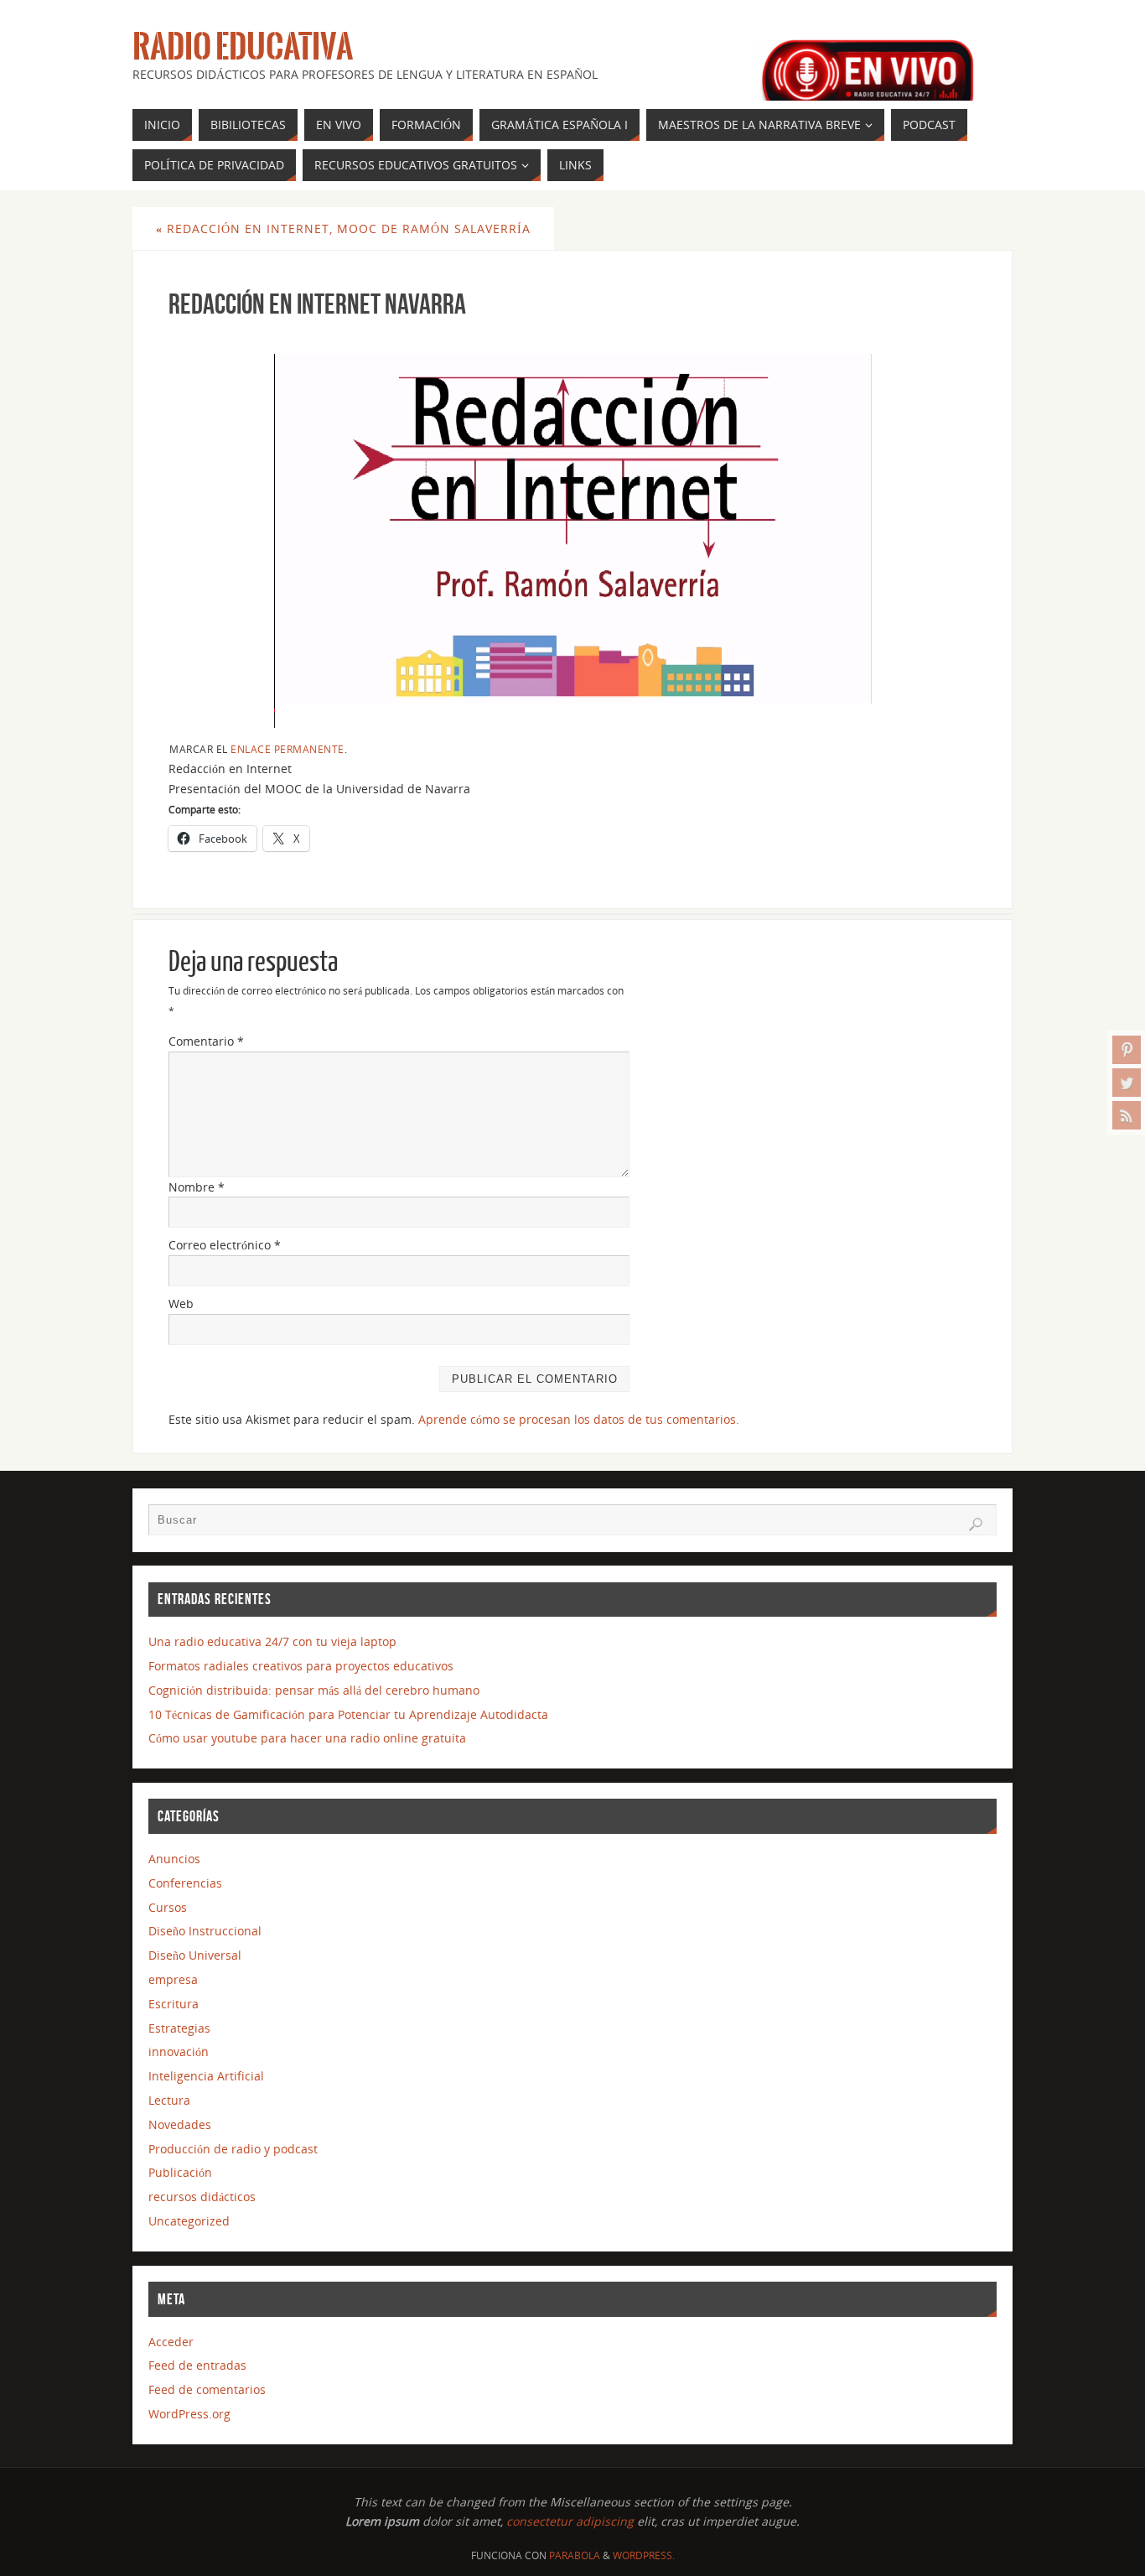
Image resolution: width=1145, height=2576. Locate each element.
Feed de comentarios (207, 2389)
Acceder (171, 2342)
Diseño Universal (195, 1955)
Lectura (169, 2100)
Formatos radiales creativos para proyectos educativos (301, 1666)
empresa (173, 1979)
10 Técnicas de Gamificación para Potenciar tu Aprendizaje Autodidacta (348, 1714)
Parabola (575, 2555)
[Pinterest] (1127, 1050)
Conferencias (185, 1883)
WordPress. (644, 2555)
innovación (179, 2051)
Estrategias (179, 2028)
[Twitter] (1127, 1083)
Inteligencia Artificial (206, 2076)
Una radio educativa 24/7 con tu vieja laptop (272, 1641)
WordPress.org (189, 2414)
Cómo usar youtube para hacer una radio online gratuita (307, 1738)
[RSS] (1127, 1115)
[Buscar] (976, 1524)
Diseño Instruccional (205, 1931)
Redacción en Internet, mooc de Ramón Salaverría (343, 229)
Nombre (197, 1187)
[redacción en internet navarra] (572, 529)
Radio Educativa (243, 47)
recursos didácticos (202, 2197)
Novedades (180, 2124)
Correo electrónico (225, 1245)
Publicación (180, 2172)
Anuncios (174, 1859)
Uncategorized (189, 2221)
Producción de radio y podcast (233, 2149)
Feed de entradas (197, 2365)
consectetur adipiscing (570, 2521)
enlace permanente (288, 749)
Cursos (168, 1907)
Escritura (174, 2004)
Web (181, 1304)
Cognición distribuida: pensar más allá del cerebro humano (314, 1690)
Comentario (206, 1041)
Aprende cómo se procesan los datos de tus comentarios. (579, 1419)
